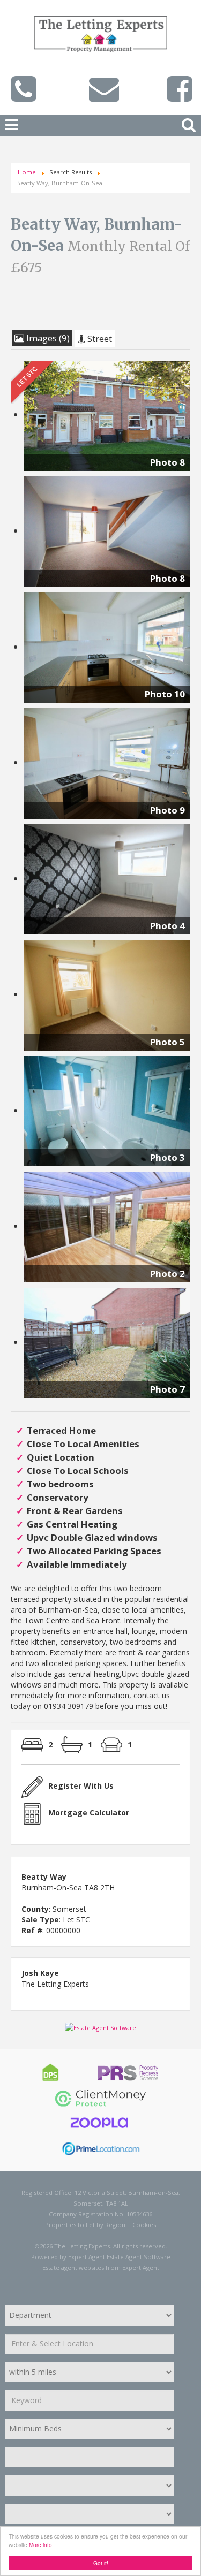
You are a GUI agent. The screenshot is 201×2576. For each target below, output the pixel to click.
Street (99, 339)
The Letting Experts (55, 1984)
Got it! (101, 2563)
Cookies (144, 2225)
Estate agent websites (73, 2267)
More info (40, 2545)
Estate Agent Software (139, 2257)
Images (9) (47, 338)
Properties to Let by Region (85, 2225)
